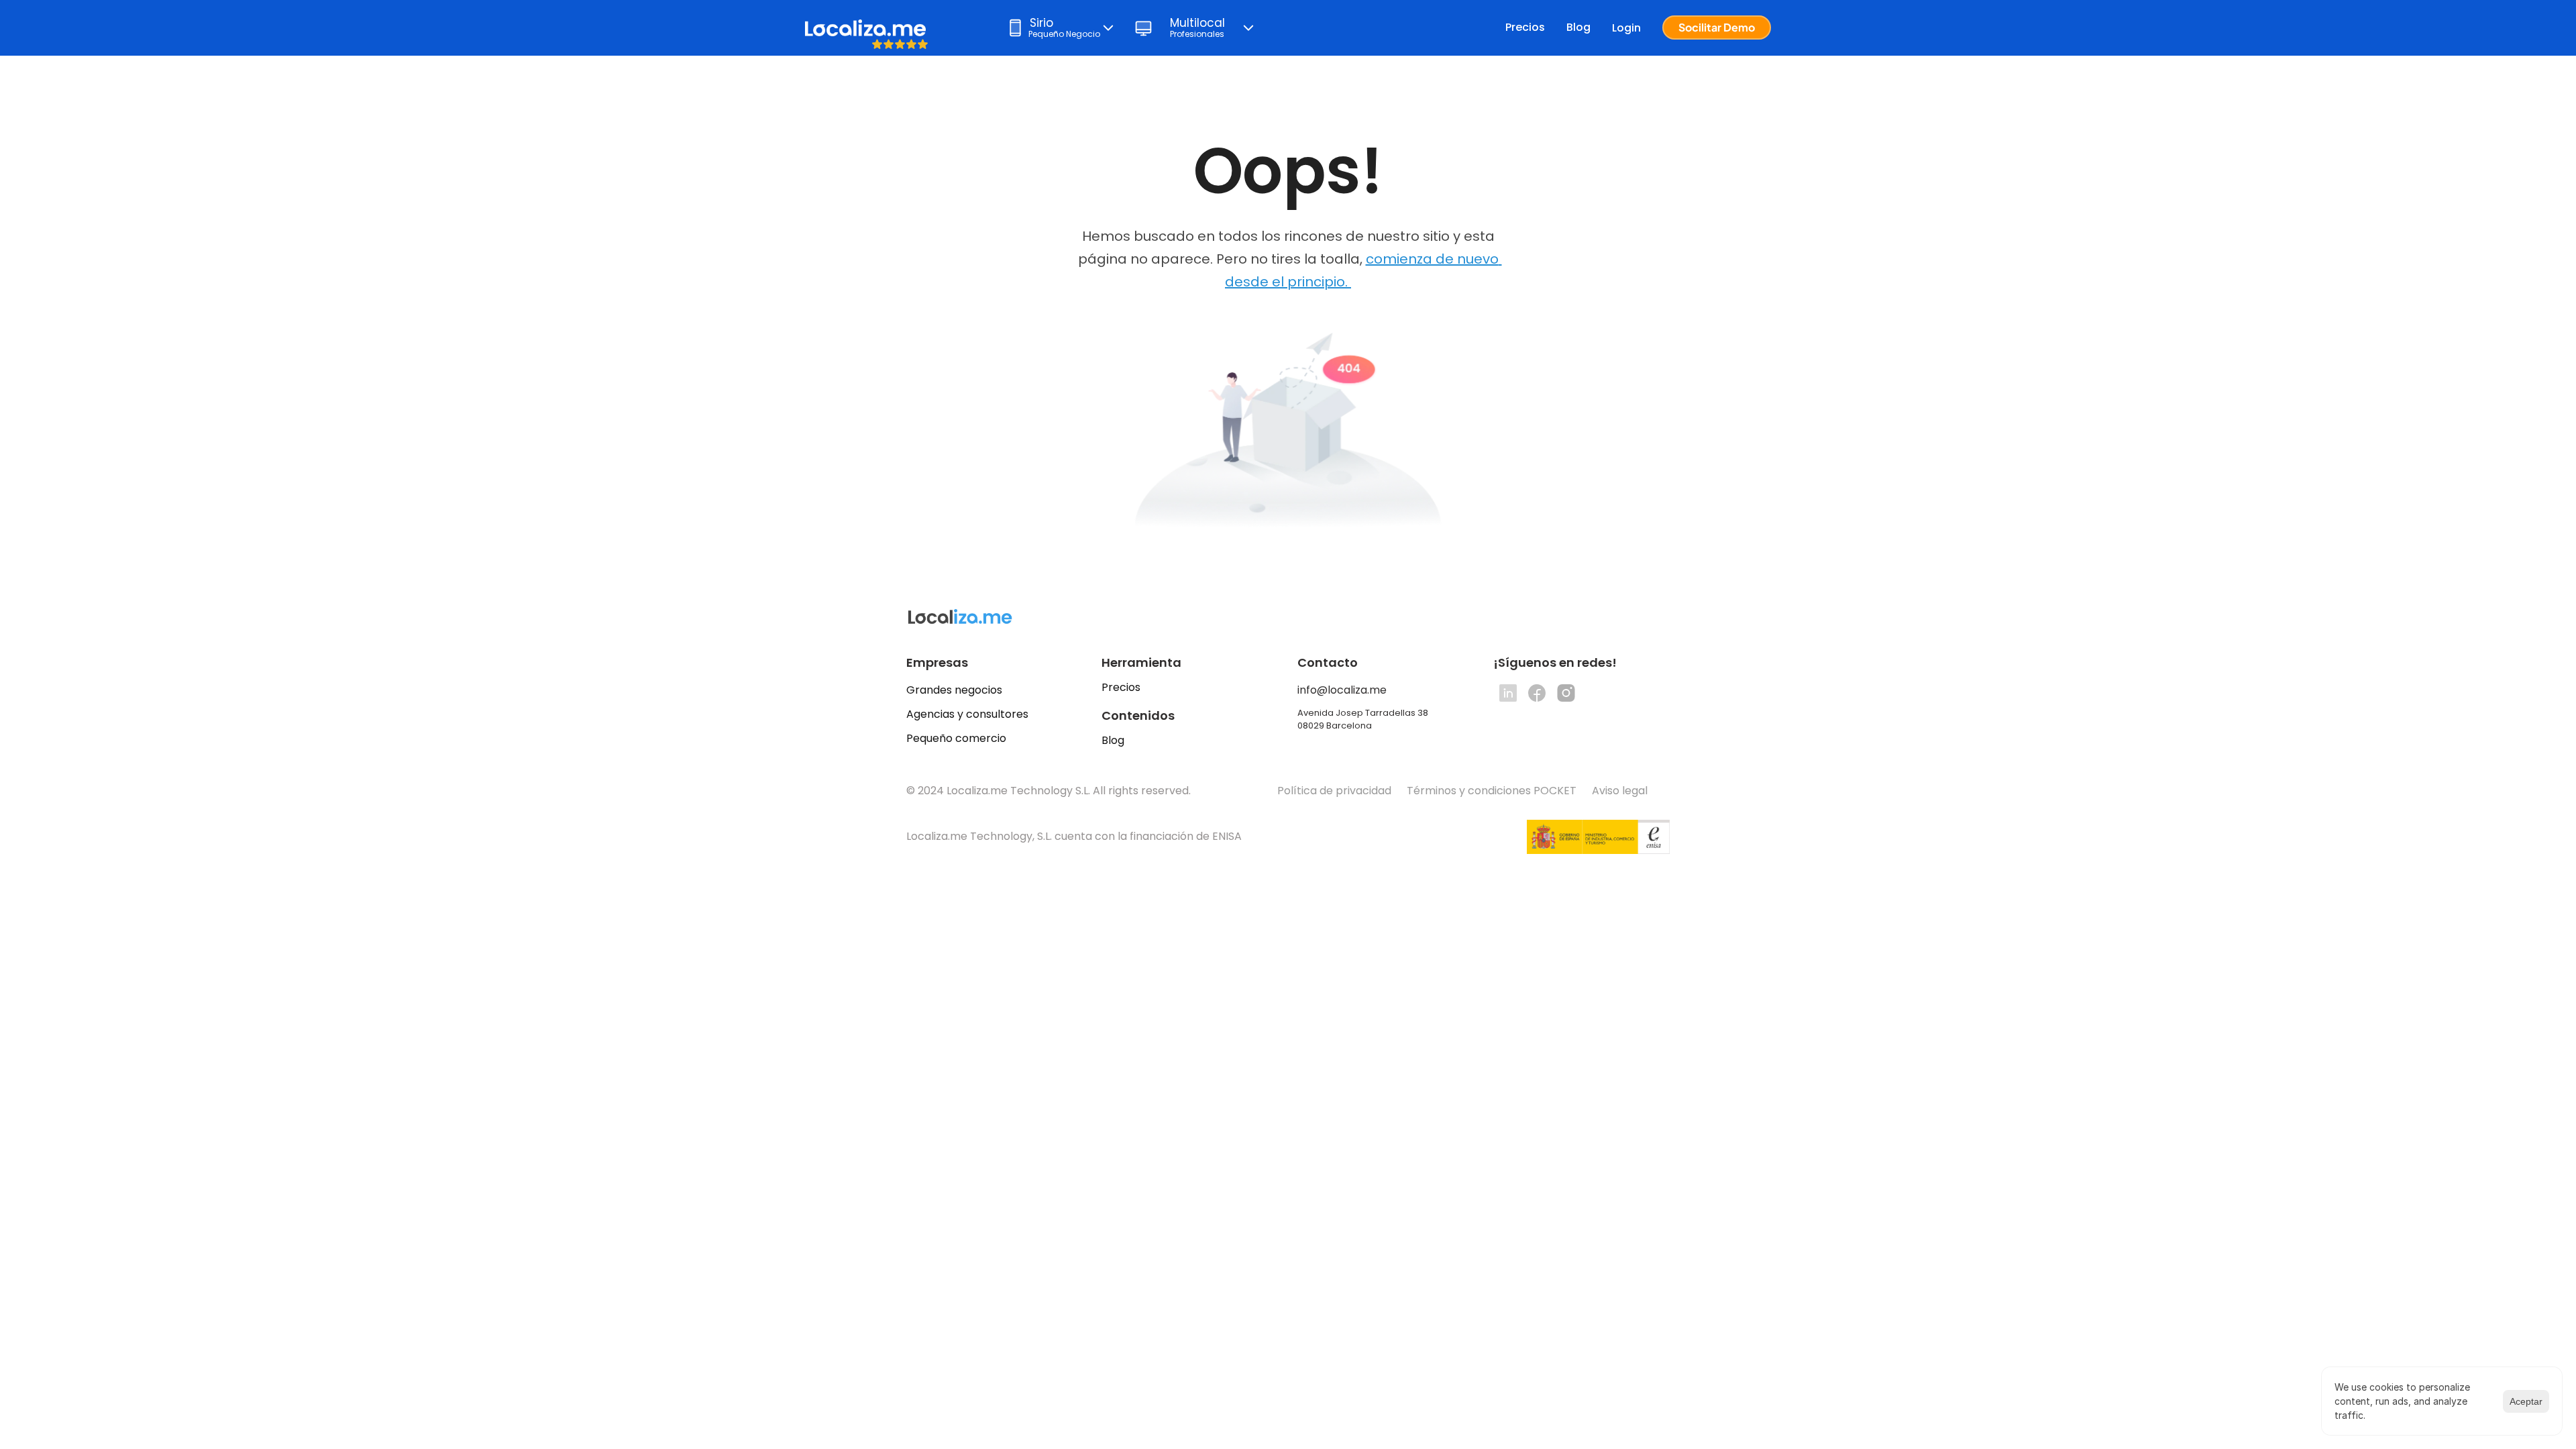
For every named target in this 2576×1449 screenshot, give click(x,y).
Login (1626, 28)
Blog (1578, 27)
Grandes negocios (954, 690)
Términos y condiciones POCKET (1492, 791)
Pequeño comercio (956, 738)
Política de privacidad (1334, 791)
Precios (1525, 27)
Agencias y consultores (967, 714)
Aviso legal (1621, 791)
